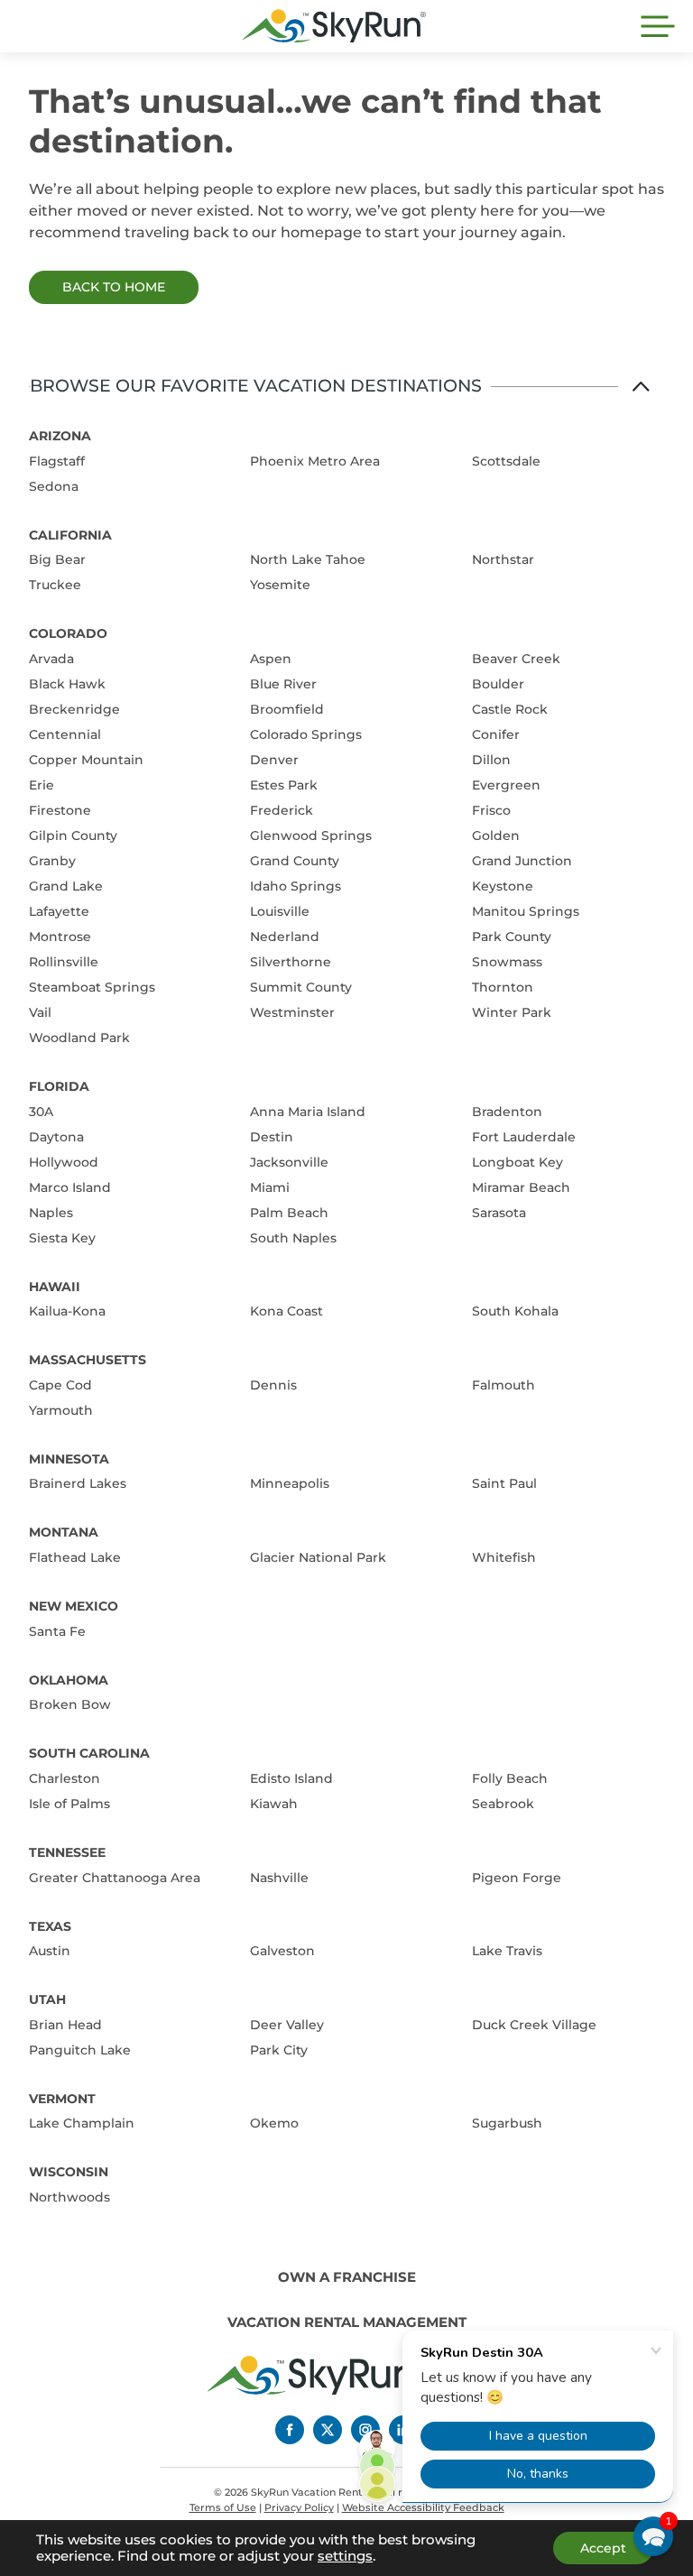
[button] (653, 2536)
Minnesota (69, 1459)
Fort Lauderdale (524, 1137)
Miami (270, 1187)
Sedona (54, 486)
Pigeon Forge (517, 1878)
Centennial (65, 734)
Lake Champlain (82, 2123)
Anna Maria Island (308, 1112)
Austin (50, 1951)
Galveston (282, 1951)
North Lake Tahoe (308, 559)
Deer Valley (287, 2025)
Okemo (274, 2123)
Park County (512, 937)
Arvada (51, 659)
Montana (64, 1532)
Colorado (68, 633)
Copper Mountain (86, 760)
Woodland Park (79, 1038)
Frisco (491, 810)
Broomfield (287, 709)
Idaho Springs (296, 886)
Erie (42, 785)
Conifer (496, 734)
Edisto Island (291, 1778)
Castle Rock (510, 709)
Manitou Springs (526, 911)
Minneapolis (290, 1483)
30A (41, 1112)
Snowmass (507, 962)
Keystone (503, 886)
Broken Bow (70, 1704)
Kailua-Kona (67, 1311)
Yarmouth (61, 1410)
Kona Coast (286, 1311)
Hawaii (55, 1287)
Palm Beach (289, 1213)
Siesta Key (62, 1238)
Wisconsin (69, 2172)
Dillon (491, 760)
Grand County (295, 861)
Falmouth (504, 1385)
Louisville (280, 911)
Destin (272, 1137)
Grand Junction (522, 861)
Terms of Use (223, 2507)
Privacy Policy (299, 2507)
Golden (496, 836)
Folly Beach (510, 1778)
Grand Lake (66, 886)
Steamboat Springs (92, 987)
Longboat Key (517, 1162)
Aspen (271, 659)
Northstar (503, 559)
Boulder (498, 684)
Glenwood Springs (311, 836)
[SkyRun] (334, 26)
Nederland (285, 937)
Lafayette (59, 911)
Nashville (279, 1878)
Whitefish (504, 1557)
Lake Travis (507, 1951)
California (70, 535)
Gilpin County (73, 836)
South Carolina (89, 1753)
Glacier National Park (318, 1557)
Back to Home (114, 287)
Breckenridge (74, 709)
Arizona (60, 436)
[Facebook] (290, 2430)
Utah (47, 1999)
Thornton (503, 987)
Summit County (301, 987)
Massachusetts (88, 1360)
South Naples (293, 1238)
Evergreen (506, 785)
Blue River (283, 684)
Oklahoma (69, 1680)
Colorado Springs (306, 734)
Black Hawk (67, 684)
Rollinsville (64, 962)
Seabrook (503, 1804)
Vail (40, 1012)
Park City (279, 2050)
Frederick (282, 810)
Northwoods (69, 2197)
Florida (59, 1086)
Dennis (273, 1385)
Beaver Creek (516, 659)
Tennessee (67, 1852)
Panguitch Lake (80, 2050)
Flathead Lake (75, 1557)
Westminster (292, 1012)
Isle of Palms (69, 1804)
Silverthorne (291, 962)
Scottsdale (506, 461)
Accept (603, 2548)
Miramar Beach (521, 1187)
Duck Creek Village (534, 2025)
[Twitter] (328, 2430)
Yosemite (280, 585)
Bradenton (507, 1112)
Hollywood (64, 1162)
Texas (50, 1926)
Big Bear (57, 559)
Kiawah (274, 1804)
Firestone (60, 810)
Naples (51, 1213)
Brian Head (65, 2025)
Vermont (62, 2099)
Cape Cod (60, 1385)
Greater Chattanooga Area (115, 1878)
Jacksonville (289, 1162)
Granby (52, 861)
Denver (274, 760)
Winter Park (512, 1012)
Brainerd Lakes (78, 1483)
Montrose (60, 937)
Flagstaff (57, 461)
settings (345, 2556)
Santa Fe (57, 1631)
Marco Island (70, 1187)
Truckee (55, 585)
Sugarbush (507, 2123)
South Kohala (515, 1311)
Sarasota (499, 1213)
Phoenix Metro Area (315, 461)
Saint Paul (504, 1483)
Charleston (65, 1778)
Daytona (56, 1137)
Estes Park (284, 785)
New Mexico (74, 1606)
